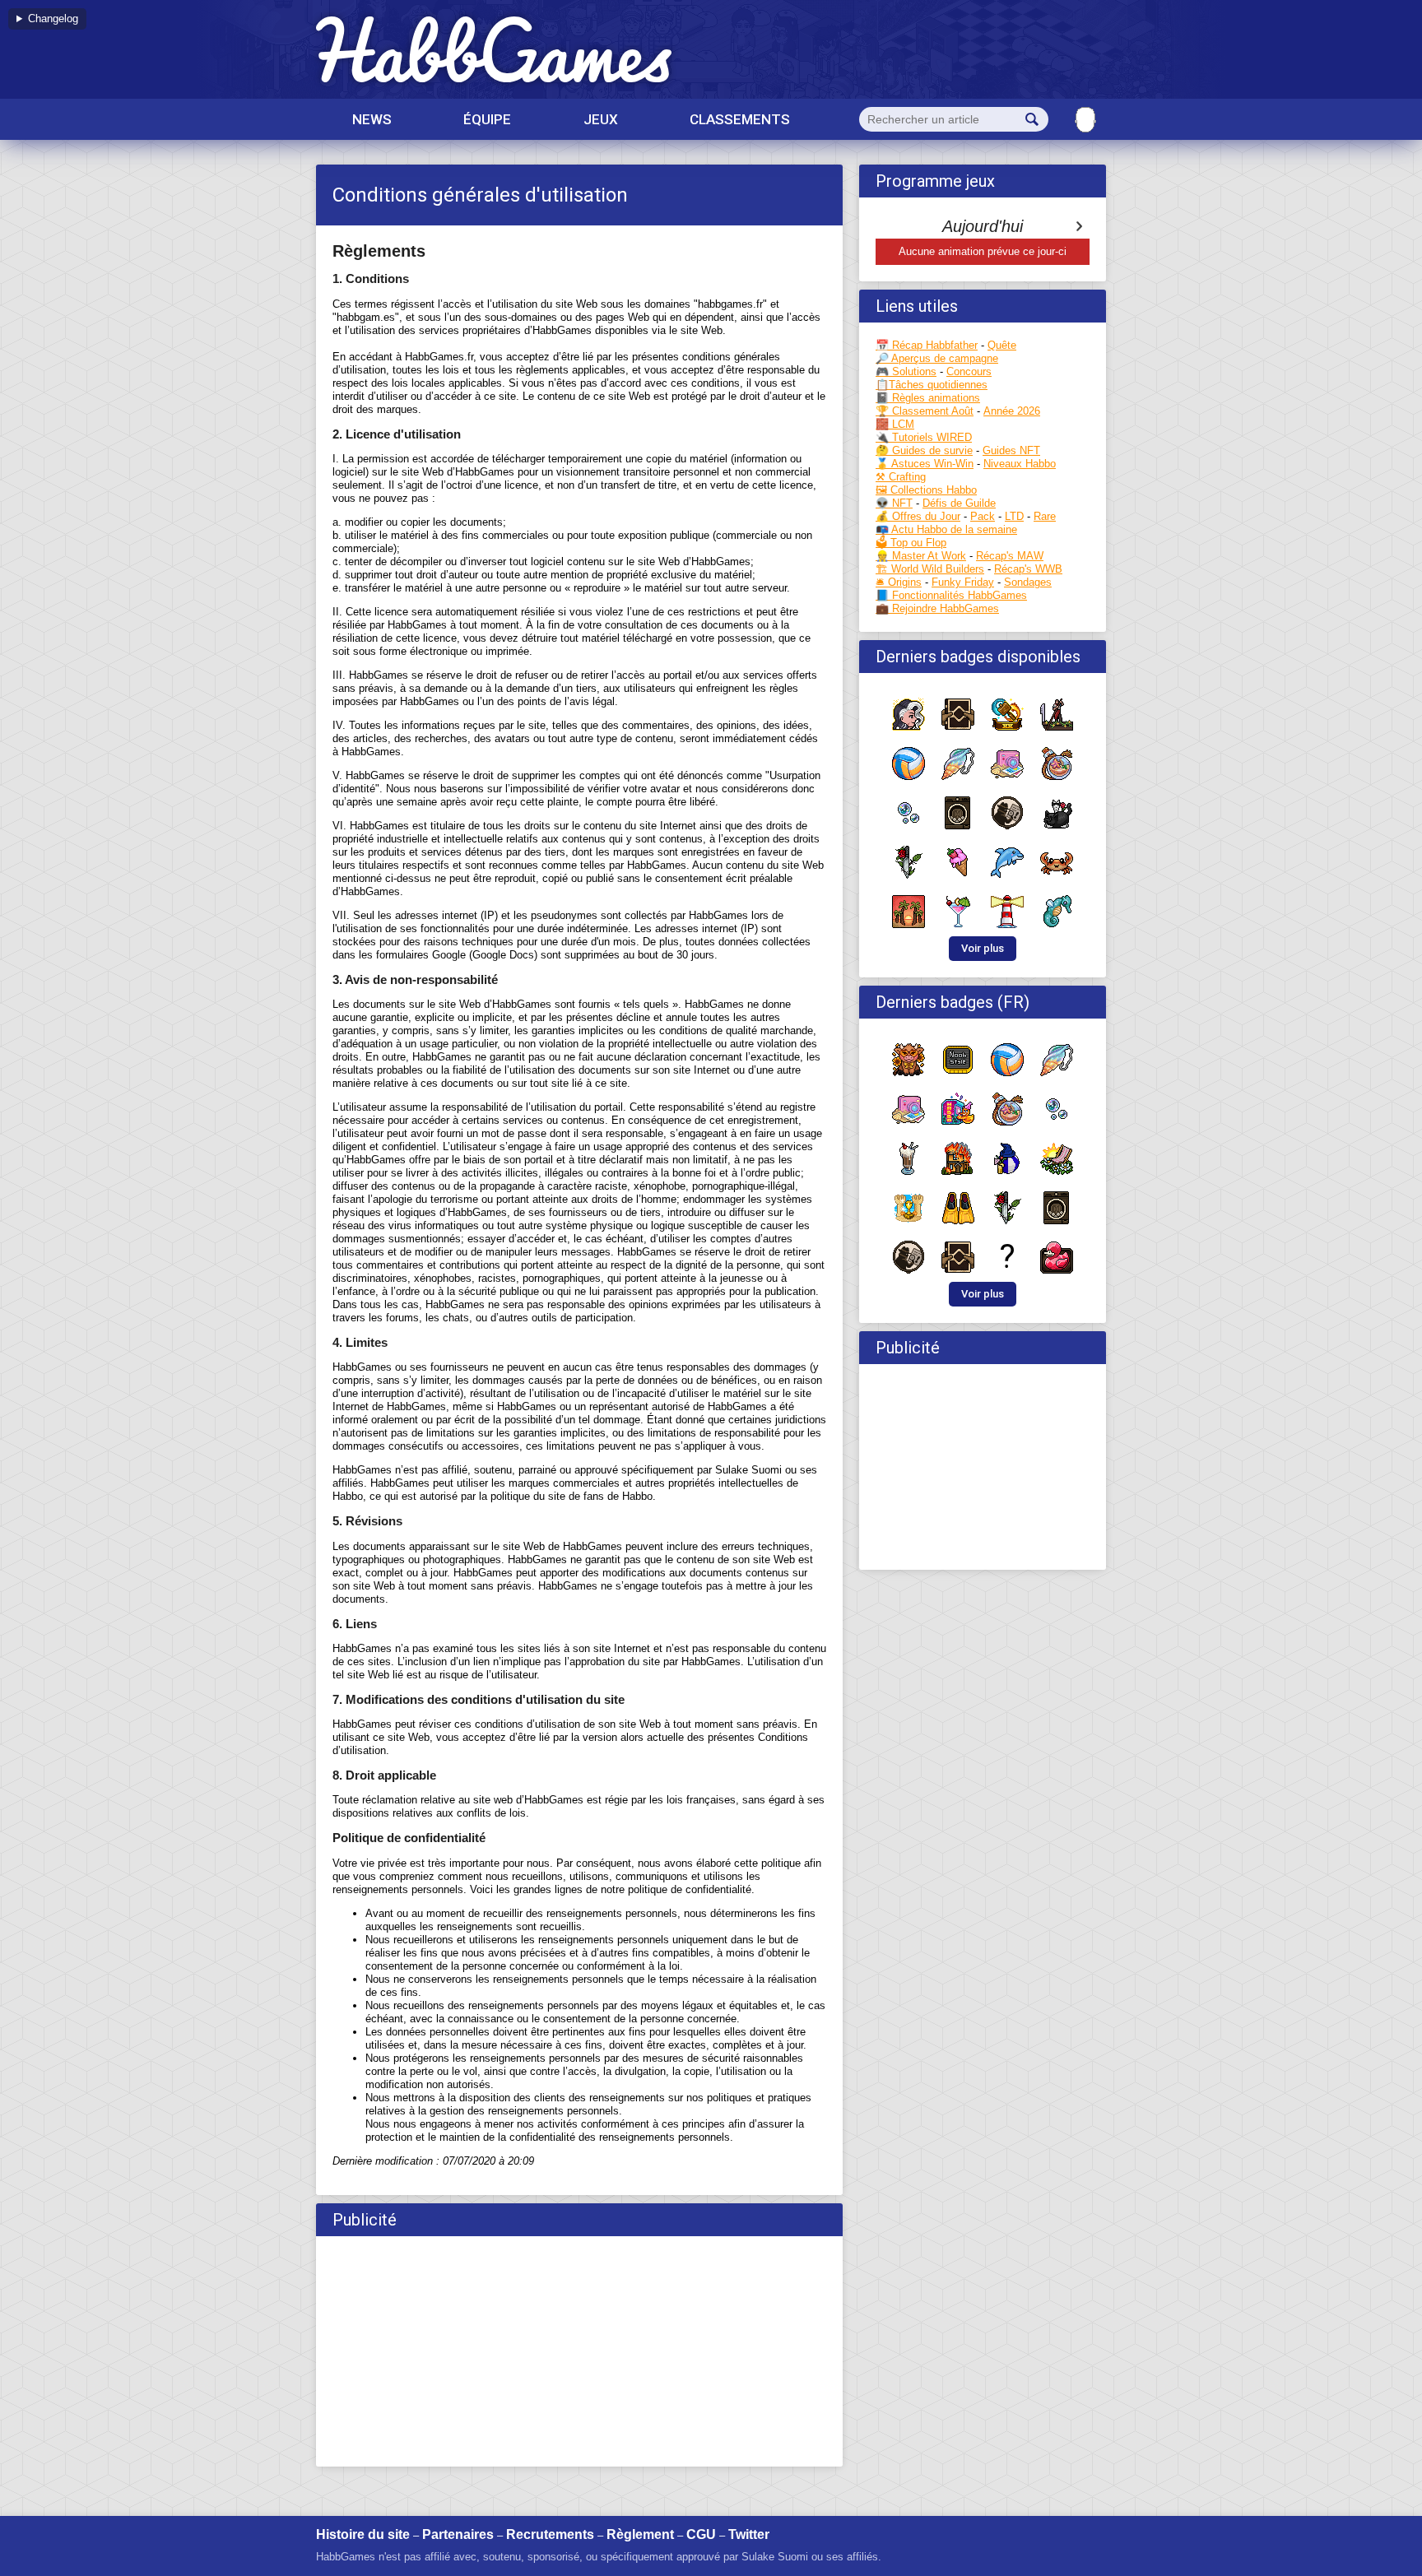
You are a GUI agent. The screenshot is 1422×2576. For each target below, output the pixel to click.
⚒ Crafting (901, 477)
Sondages (1028, 582)
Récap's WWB (1028, 569)
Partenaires (458, 2534)
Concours (969, 371)
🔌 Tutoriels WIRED (924, 437)
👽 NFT (894, 503)
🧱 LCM (895, 424)
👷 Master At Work (921, 556)
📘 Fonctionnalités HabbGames (951, 595)
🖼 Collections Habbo (926, 490)
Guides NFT (1011, 450)
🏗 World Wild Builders (930, 569)
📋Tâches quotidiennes (932, 385)
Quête (1002, 345)
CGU (701, 2534)
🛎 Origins (899, 582)
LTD (1014, 516)
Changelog (53, 19)
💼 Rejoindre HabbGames (937, 608)
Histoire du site (363, 2534)
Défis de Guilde (959, 503)
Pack (983, 516)
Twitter (749, 2534)
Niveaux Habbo (1020, 464)
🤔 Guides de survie (924, 450)
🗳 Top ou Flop (911, 543)
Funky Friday (963, 582)
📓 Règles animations (928, 398)
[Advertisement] (579, 2351)
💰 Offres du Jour (918, 516)
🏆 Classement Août (925, 411)
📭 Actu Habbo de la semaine (946, 529)
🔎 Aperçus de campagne (937, 358)
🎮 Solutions (906, 371)
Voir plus (983, 948)
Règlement (640, 2534)
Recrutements (550, 2534)
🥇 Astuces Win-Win (925, 464)
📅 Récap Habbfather (927, 345)
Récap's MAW (1010, 556)
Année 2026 (1012, 411)
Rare (1045, 516)
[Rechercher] (1032, 119)
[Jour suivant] (1079, 226)
